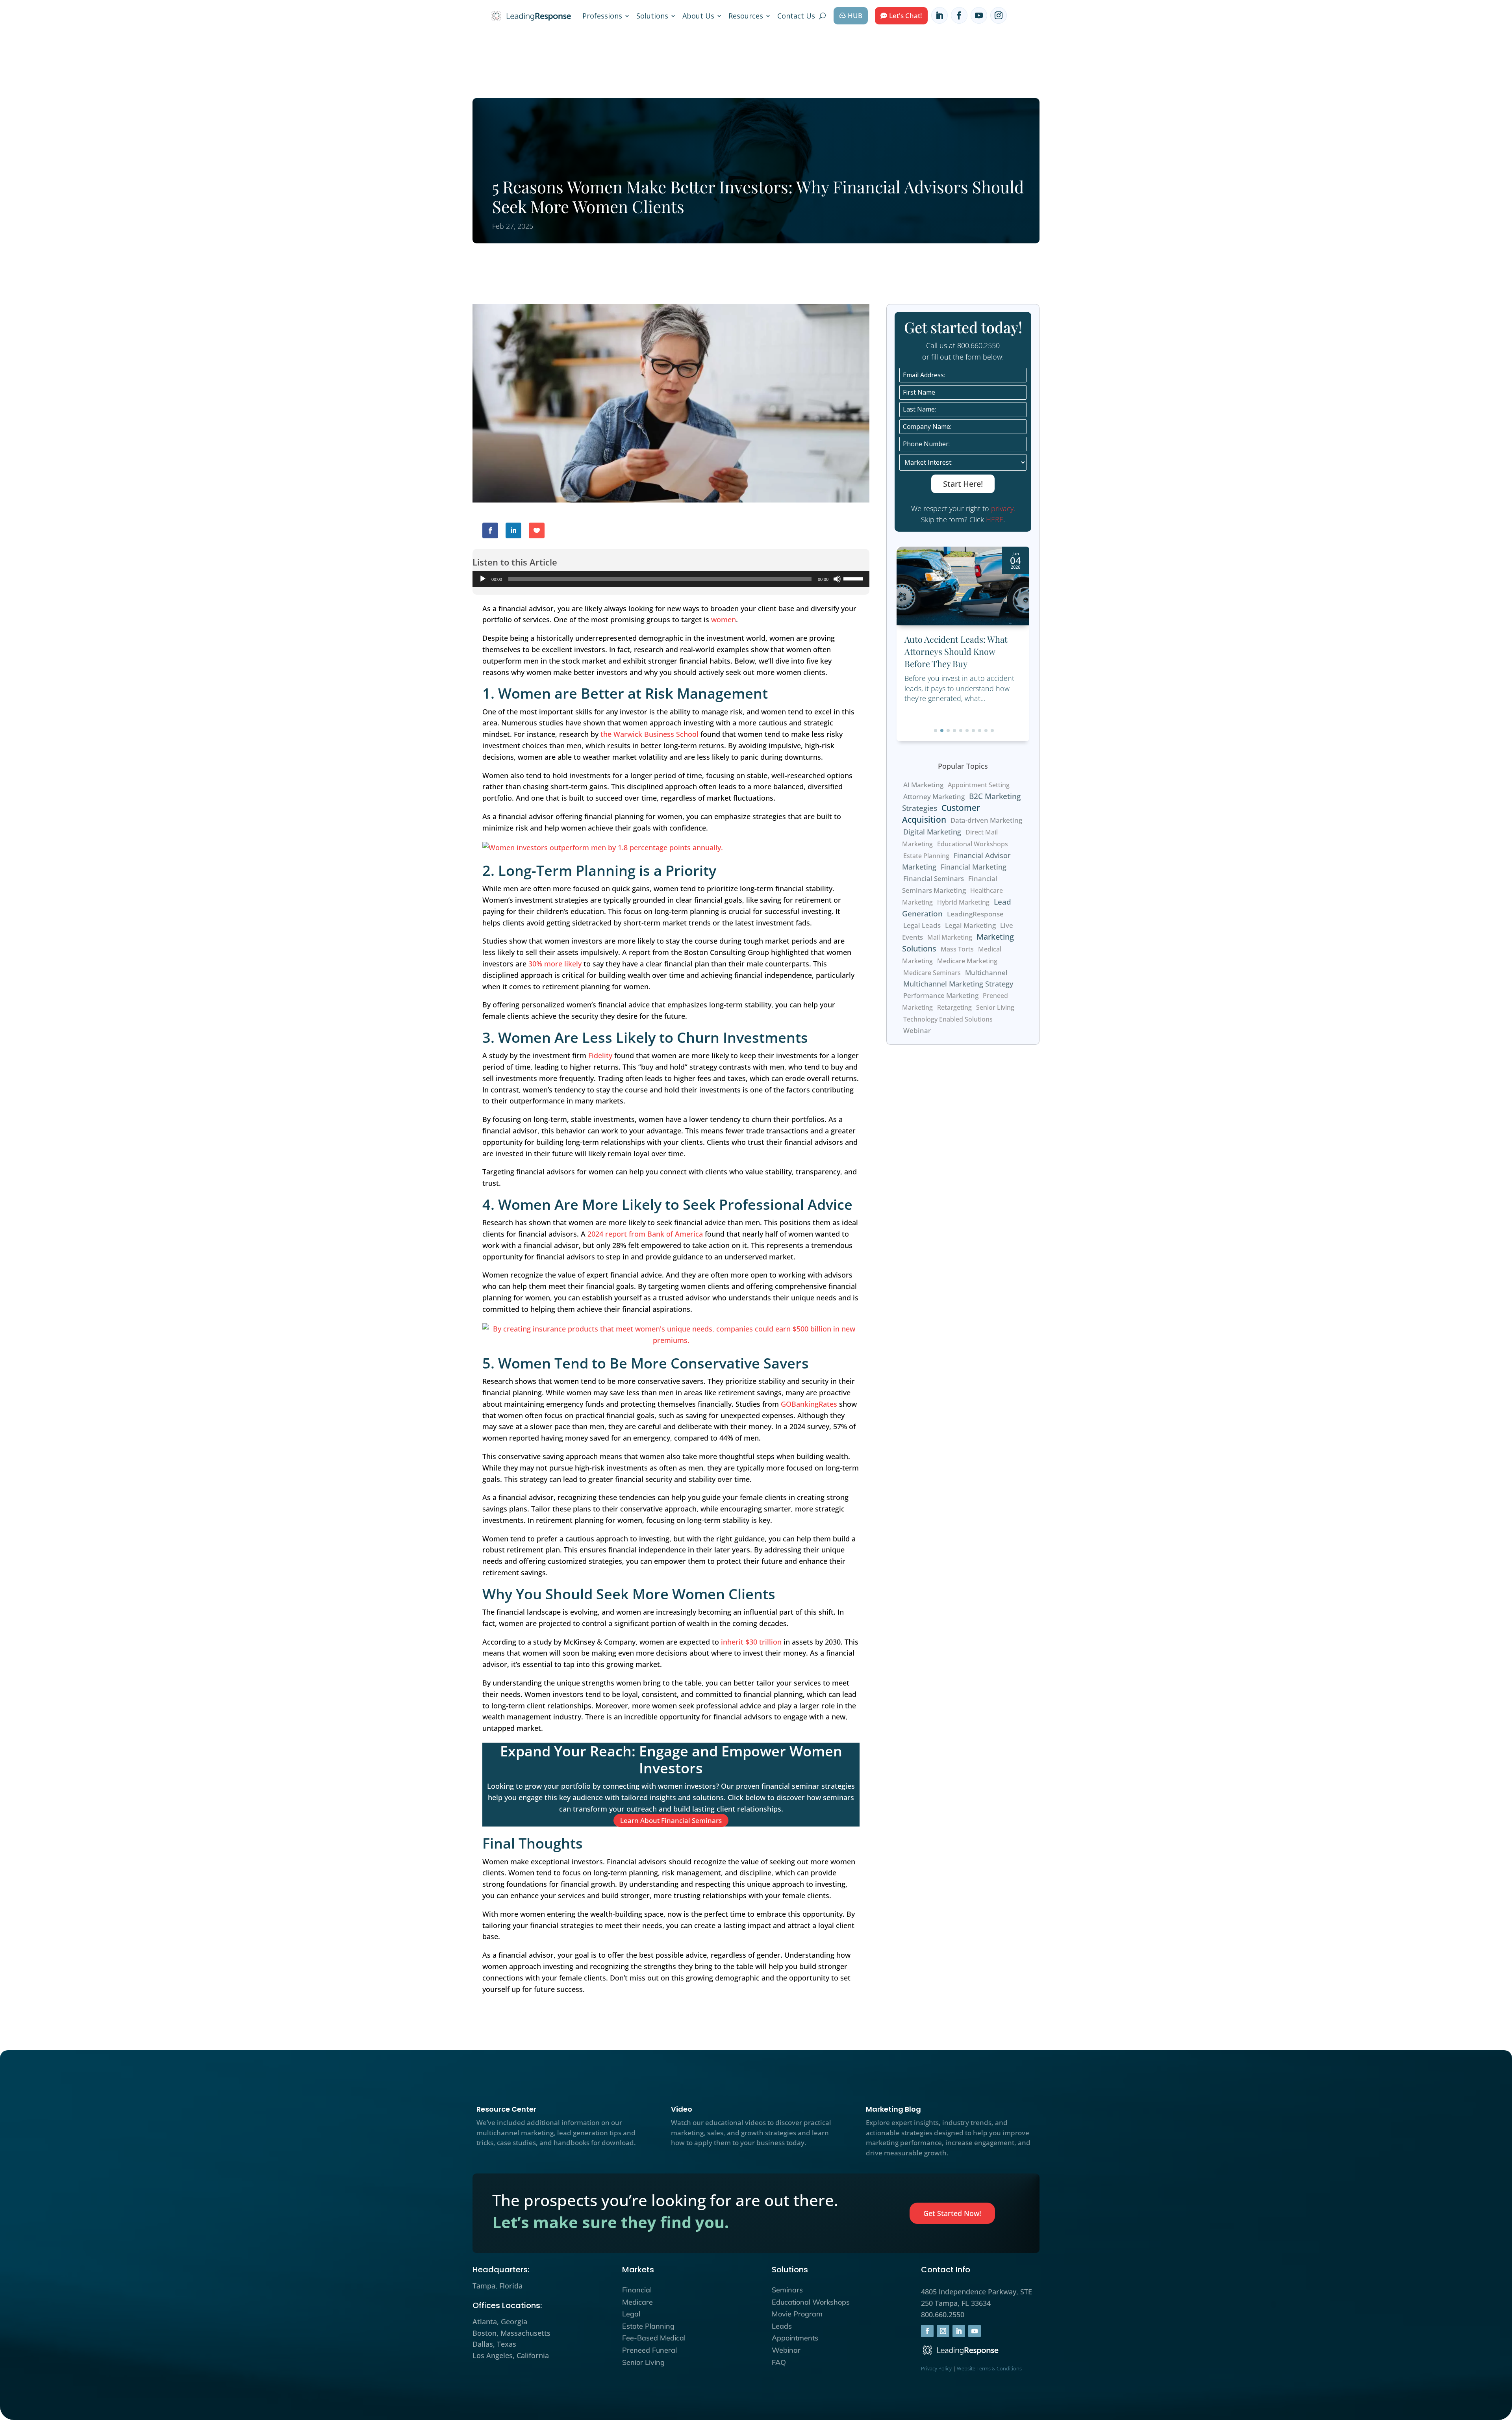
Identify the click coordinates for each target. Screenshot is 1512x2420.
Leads (782, 2326)
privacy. (1003, 508)
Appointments (795, 2338)
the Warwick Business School (649, 734)
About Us (698, 16)
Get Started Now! (952, 2213)
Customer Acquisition (941, 813)
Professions (602, 16)
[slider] (854, 578)
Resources (746, 16)
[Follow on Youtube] (979, 15)
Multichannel (986, 973)
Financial (637, 2290)
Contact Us (796, 16)
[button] (936, 731)
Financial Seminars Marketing (950, 884)
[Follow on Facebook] (959, 15)
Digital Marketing (932, 832)
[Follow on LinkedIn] (939, 15)
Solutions (652, 16)
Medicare (637, 2302)
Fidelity (600, 1055)
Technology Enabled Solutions (948, 1019)
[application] (671, 579)
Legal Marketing (970, 925)
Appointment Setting (979, 785)
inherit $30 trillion (751, 1642)
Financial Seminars (934, 878)
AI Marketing (923, 785)
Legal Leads (922, 925)
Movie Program (797, 2314)
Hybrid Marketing (963, 902)
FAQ (779, 2362)
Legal (631, 2314)
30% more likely (555, 964)
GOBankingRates (809, 1404)
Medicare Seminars (932, 973)
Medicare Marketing (967, 961)
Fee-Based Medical (654, 2338)
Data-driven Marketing (986, 820)
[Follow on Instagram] (999, 15)
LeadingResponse (975, 914)
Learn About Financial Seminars (671, 1820)
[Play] (483, 579)
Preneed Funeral (649, 2350)
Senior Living (995, 1007)
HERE (995, 519)
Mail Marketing (950, 937)
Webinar (917, 1031)
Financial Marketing (974, 867)
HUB (855, 16)
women (724, 619)
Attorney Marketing (934, 796)
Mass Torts (957, 949)
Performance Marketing (941, 995)
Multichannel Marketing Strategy (958, 984)
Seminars (787, 2290)
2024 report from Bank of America (645, 1234)
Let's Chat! (906, 16)
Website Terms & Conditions (989, 2368)
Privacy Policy (936, 2368)
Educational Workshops (973, 844)
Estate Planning (926, 856)
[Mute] (837, 579)
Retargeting (954, 1007)
